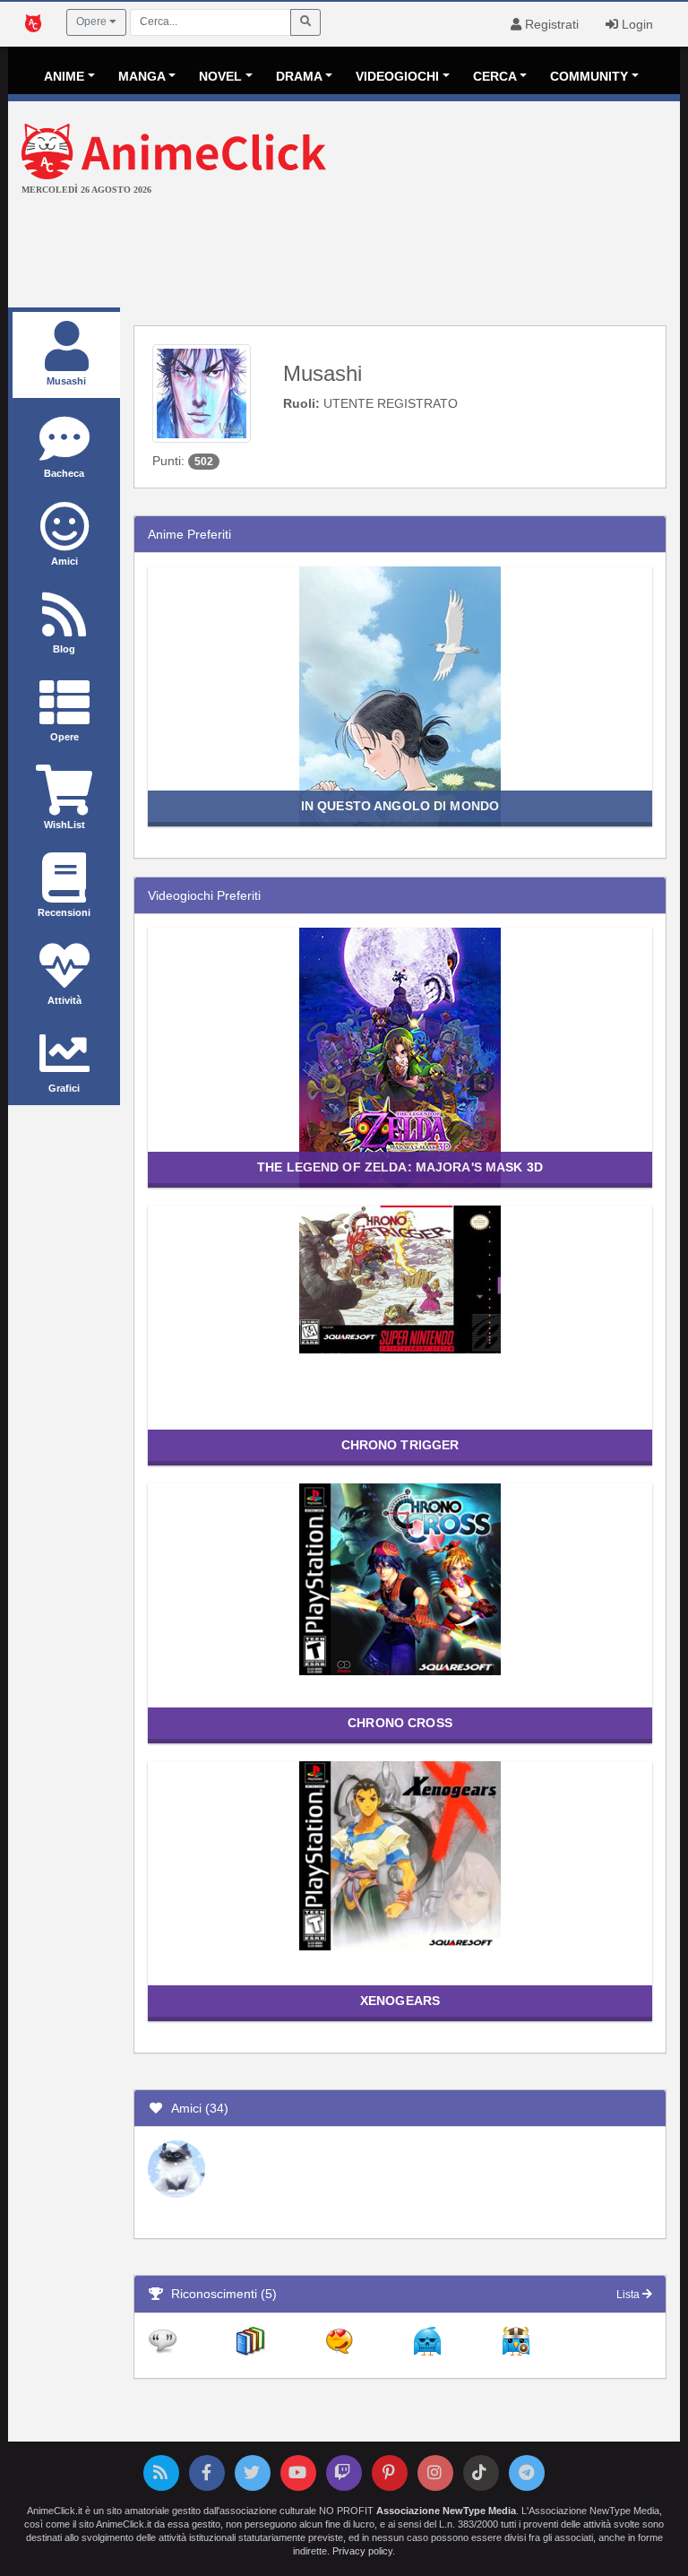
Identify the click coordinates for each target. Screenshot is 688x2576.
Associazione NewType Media (446, 2511)
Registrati (550, 24)
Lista (629, 2295)
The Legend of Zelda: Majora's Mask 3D (400, 1167)
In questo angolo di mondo (400, 806)
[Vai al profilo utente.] (202, 393)
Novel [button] (220, 76)
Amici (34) (196, 2108)
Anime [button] (64, 76)
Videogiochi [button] (397, 76)
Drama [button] (299, 76)
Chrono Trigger (400, 1445)
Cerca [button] (495, 76)
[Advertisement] (344, 254)
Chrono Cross (400, 1723)
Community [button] (589, 76)
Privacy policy (362, 2551)
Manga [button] (142, 76)
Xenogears (400, 2001)
